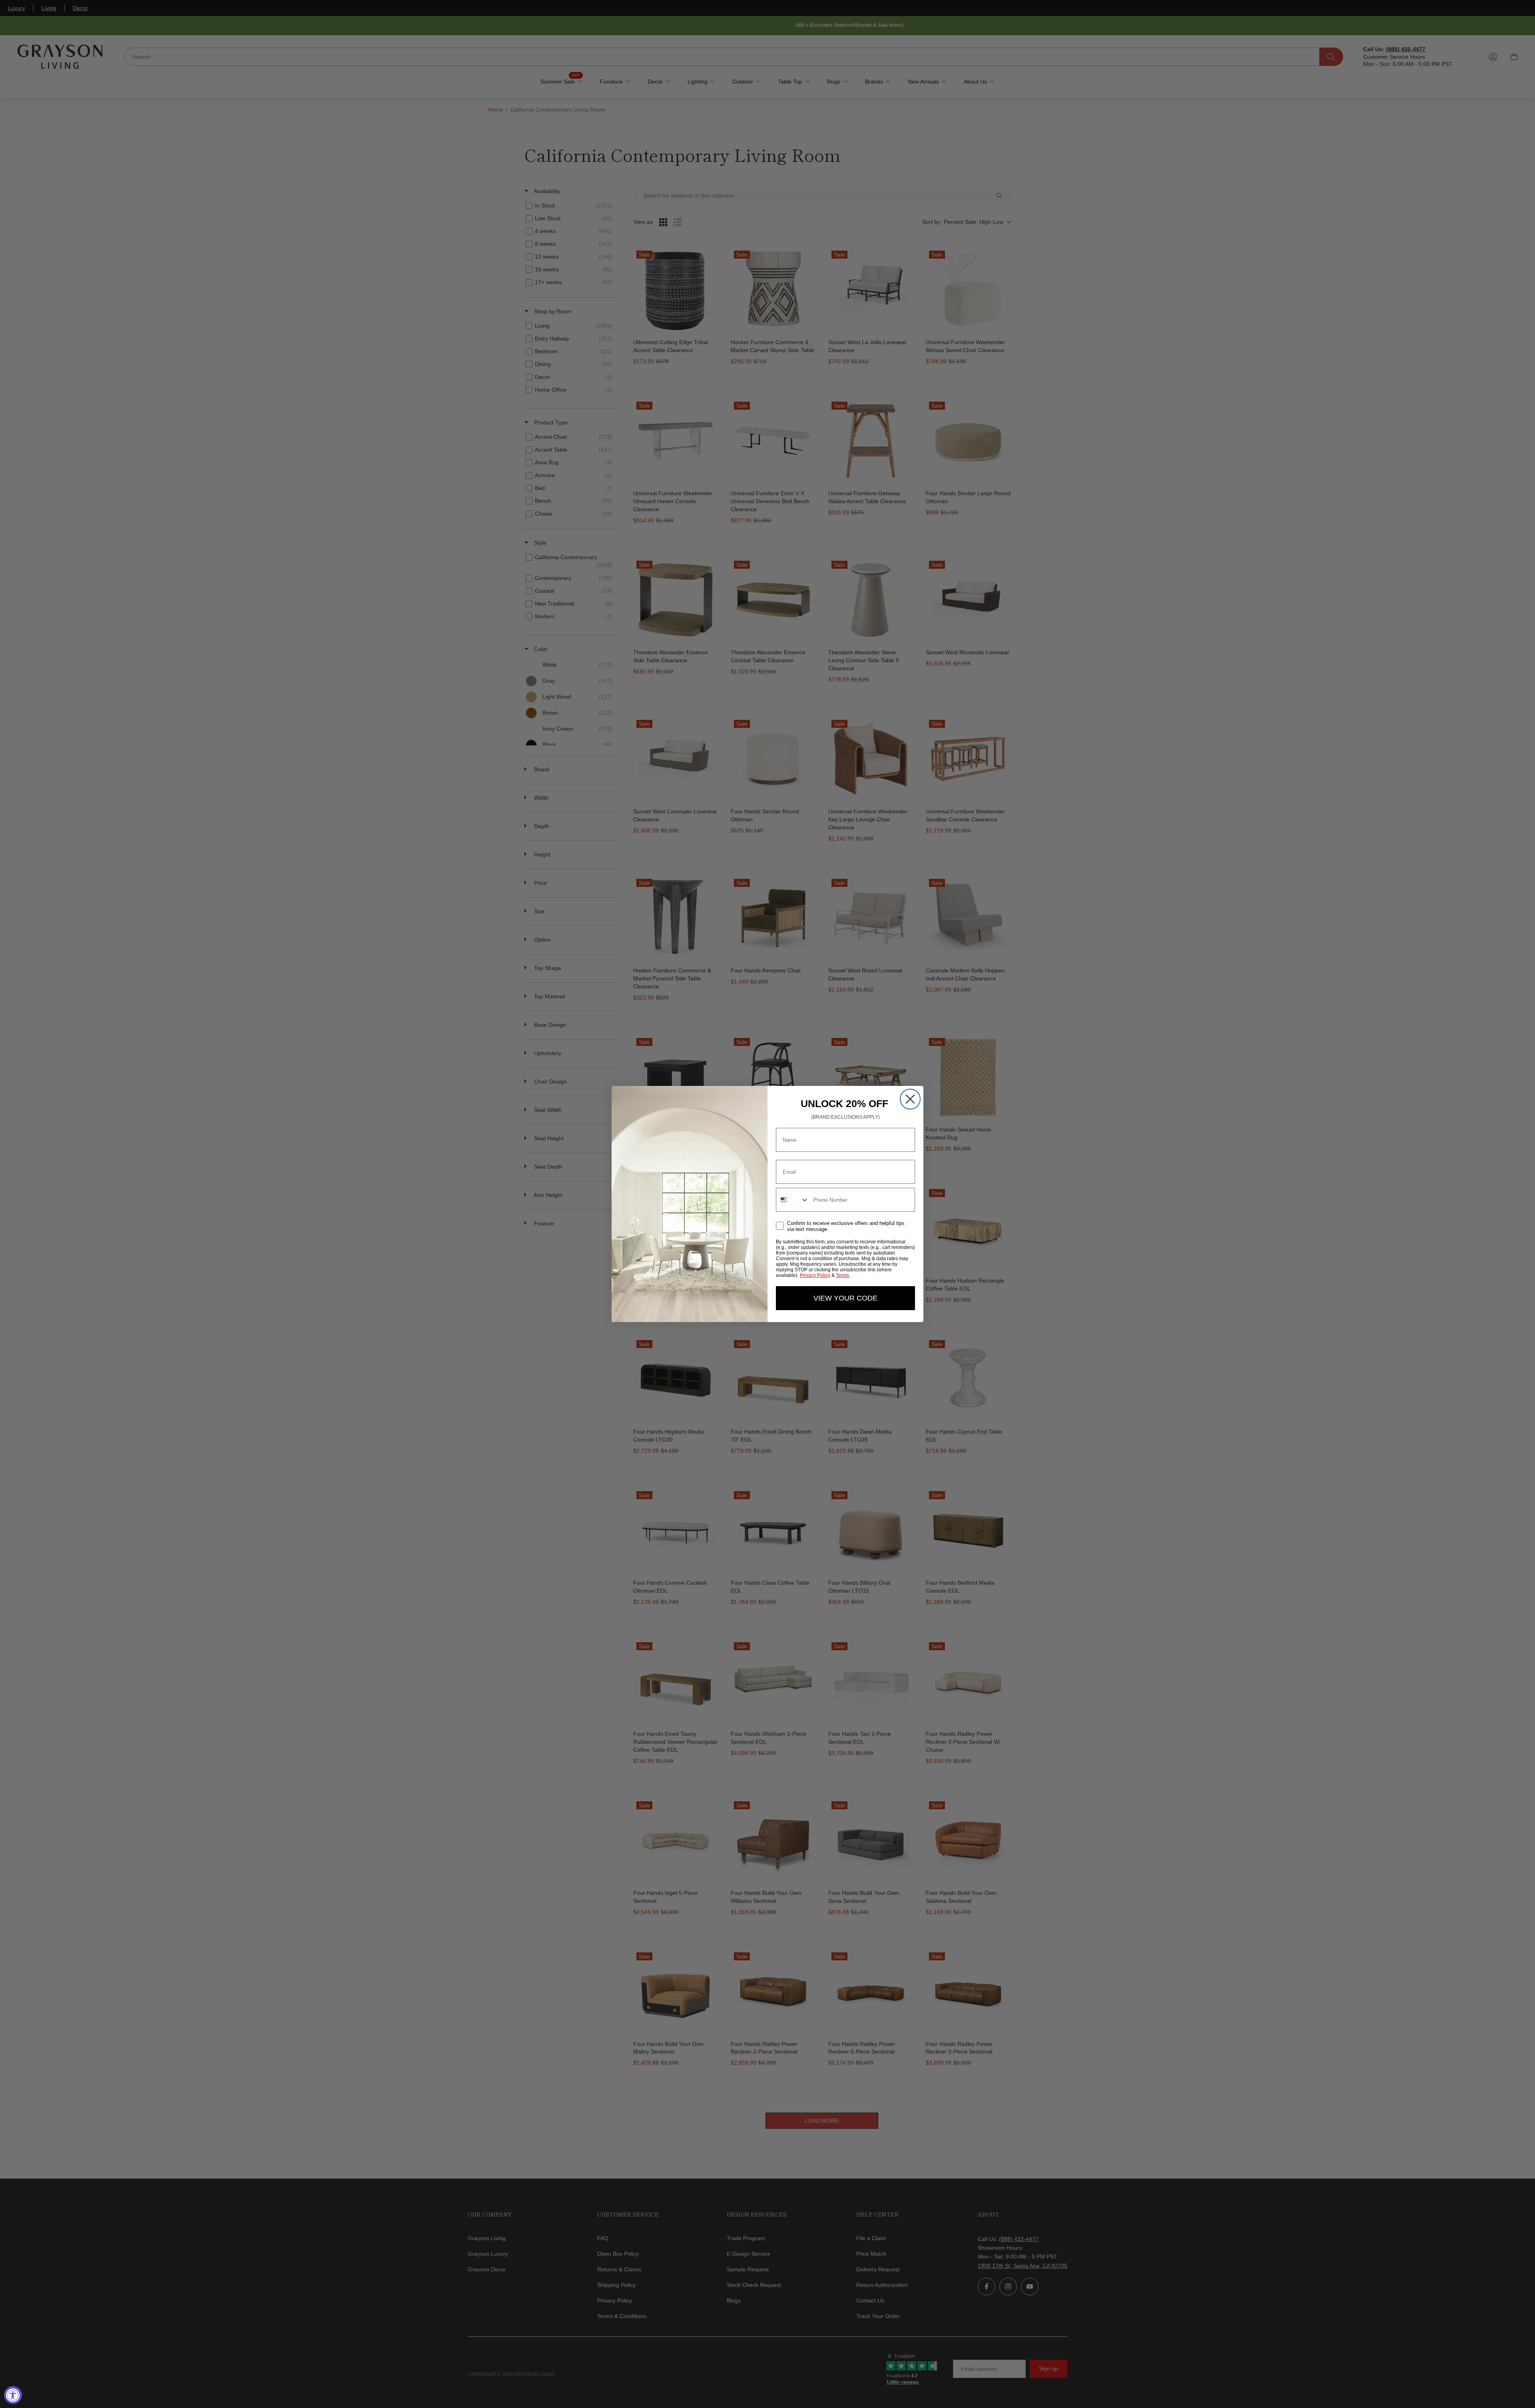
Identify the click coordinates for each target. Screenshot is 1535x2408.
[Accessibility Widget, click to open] (13, 2395)
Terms (842, 1275)
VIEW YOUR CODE (845, 1298)
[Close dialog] (910, 1099)
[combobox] (793, 1200)
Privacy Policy (815, 1275)
